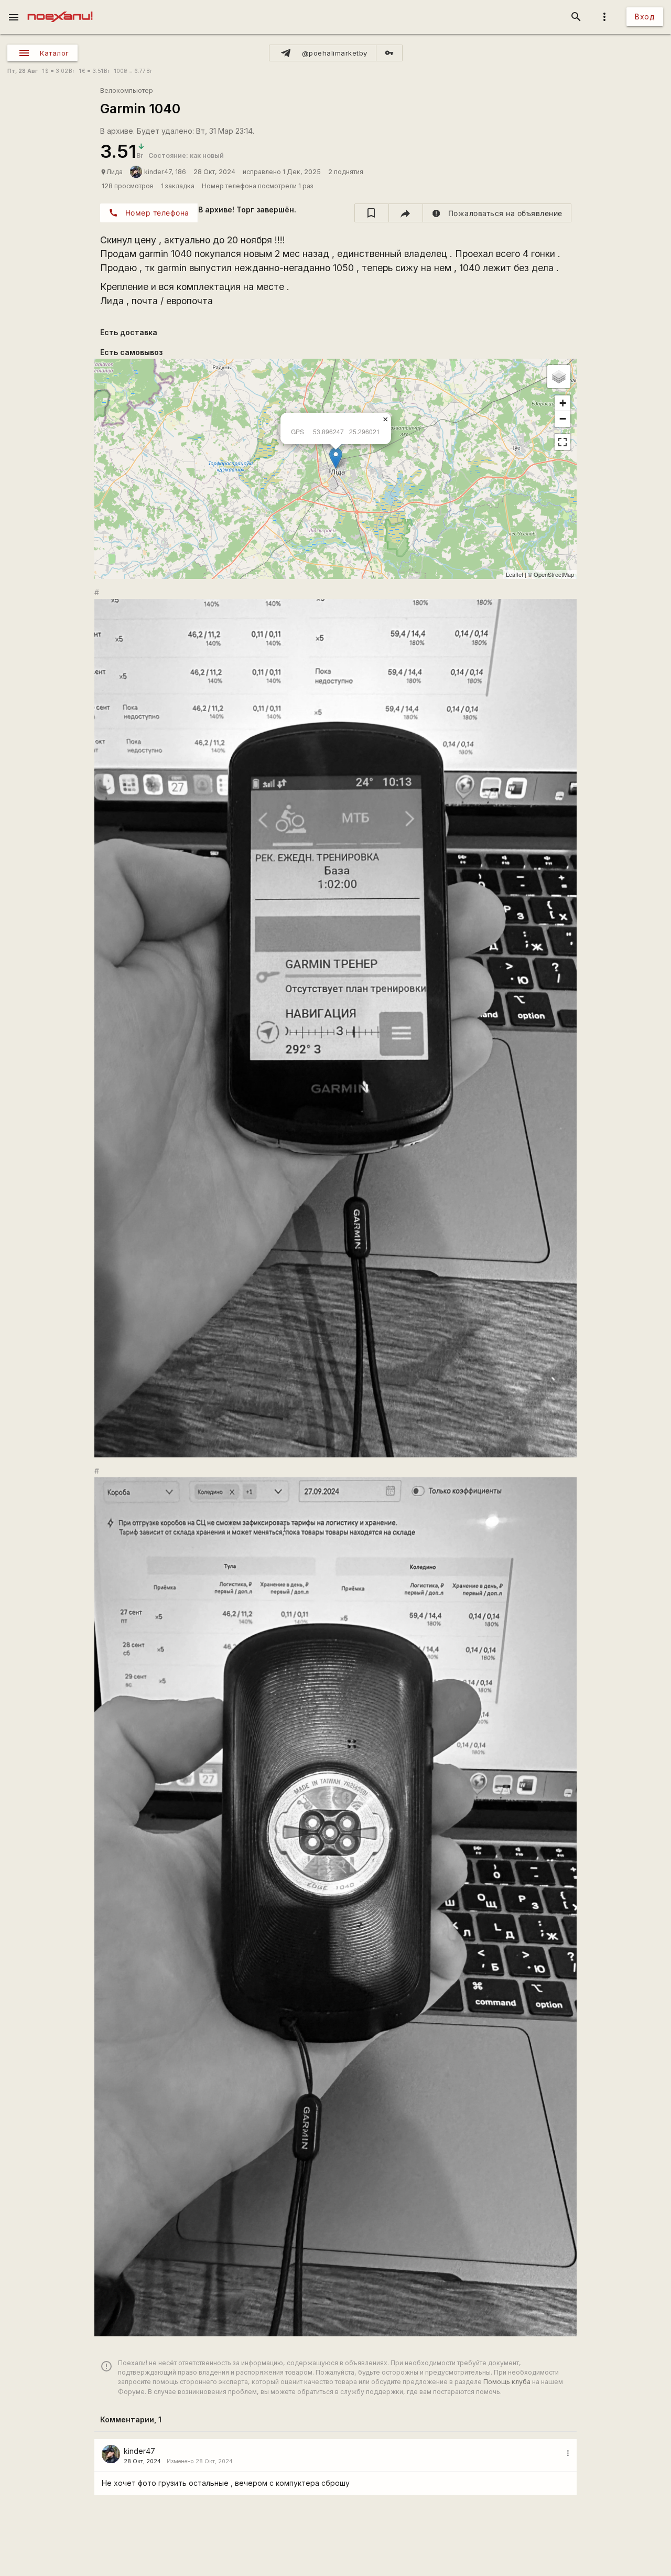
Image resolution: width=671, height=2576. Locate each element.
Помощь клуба (507, 2382)
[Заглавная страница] (60, 7)
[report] (497, 213)
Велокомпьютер (127, 90)
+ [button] (563, 403)
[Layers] (559, 377)
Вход (645, 17)
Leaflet (515, 574)
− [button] (563, 419)
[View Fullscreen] (562, 442)
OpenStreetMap (554, 574)
